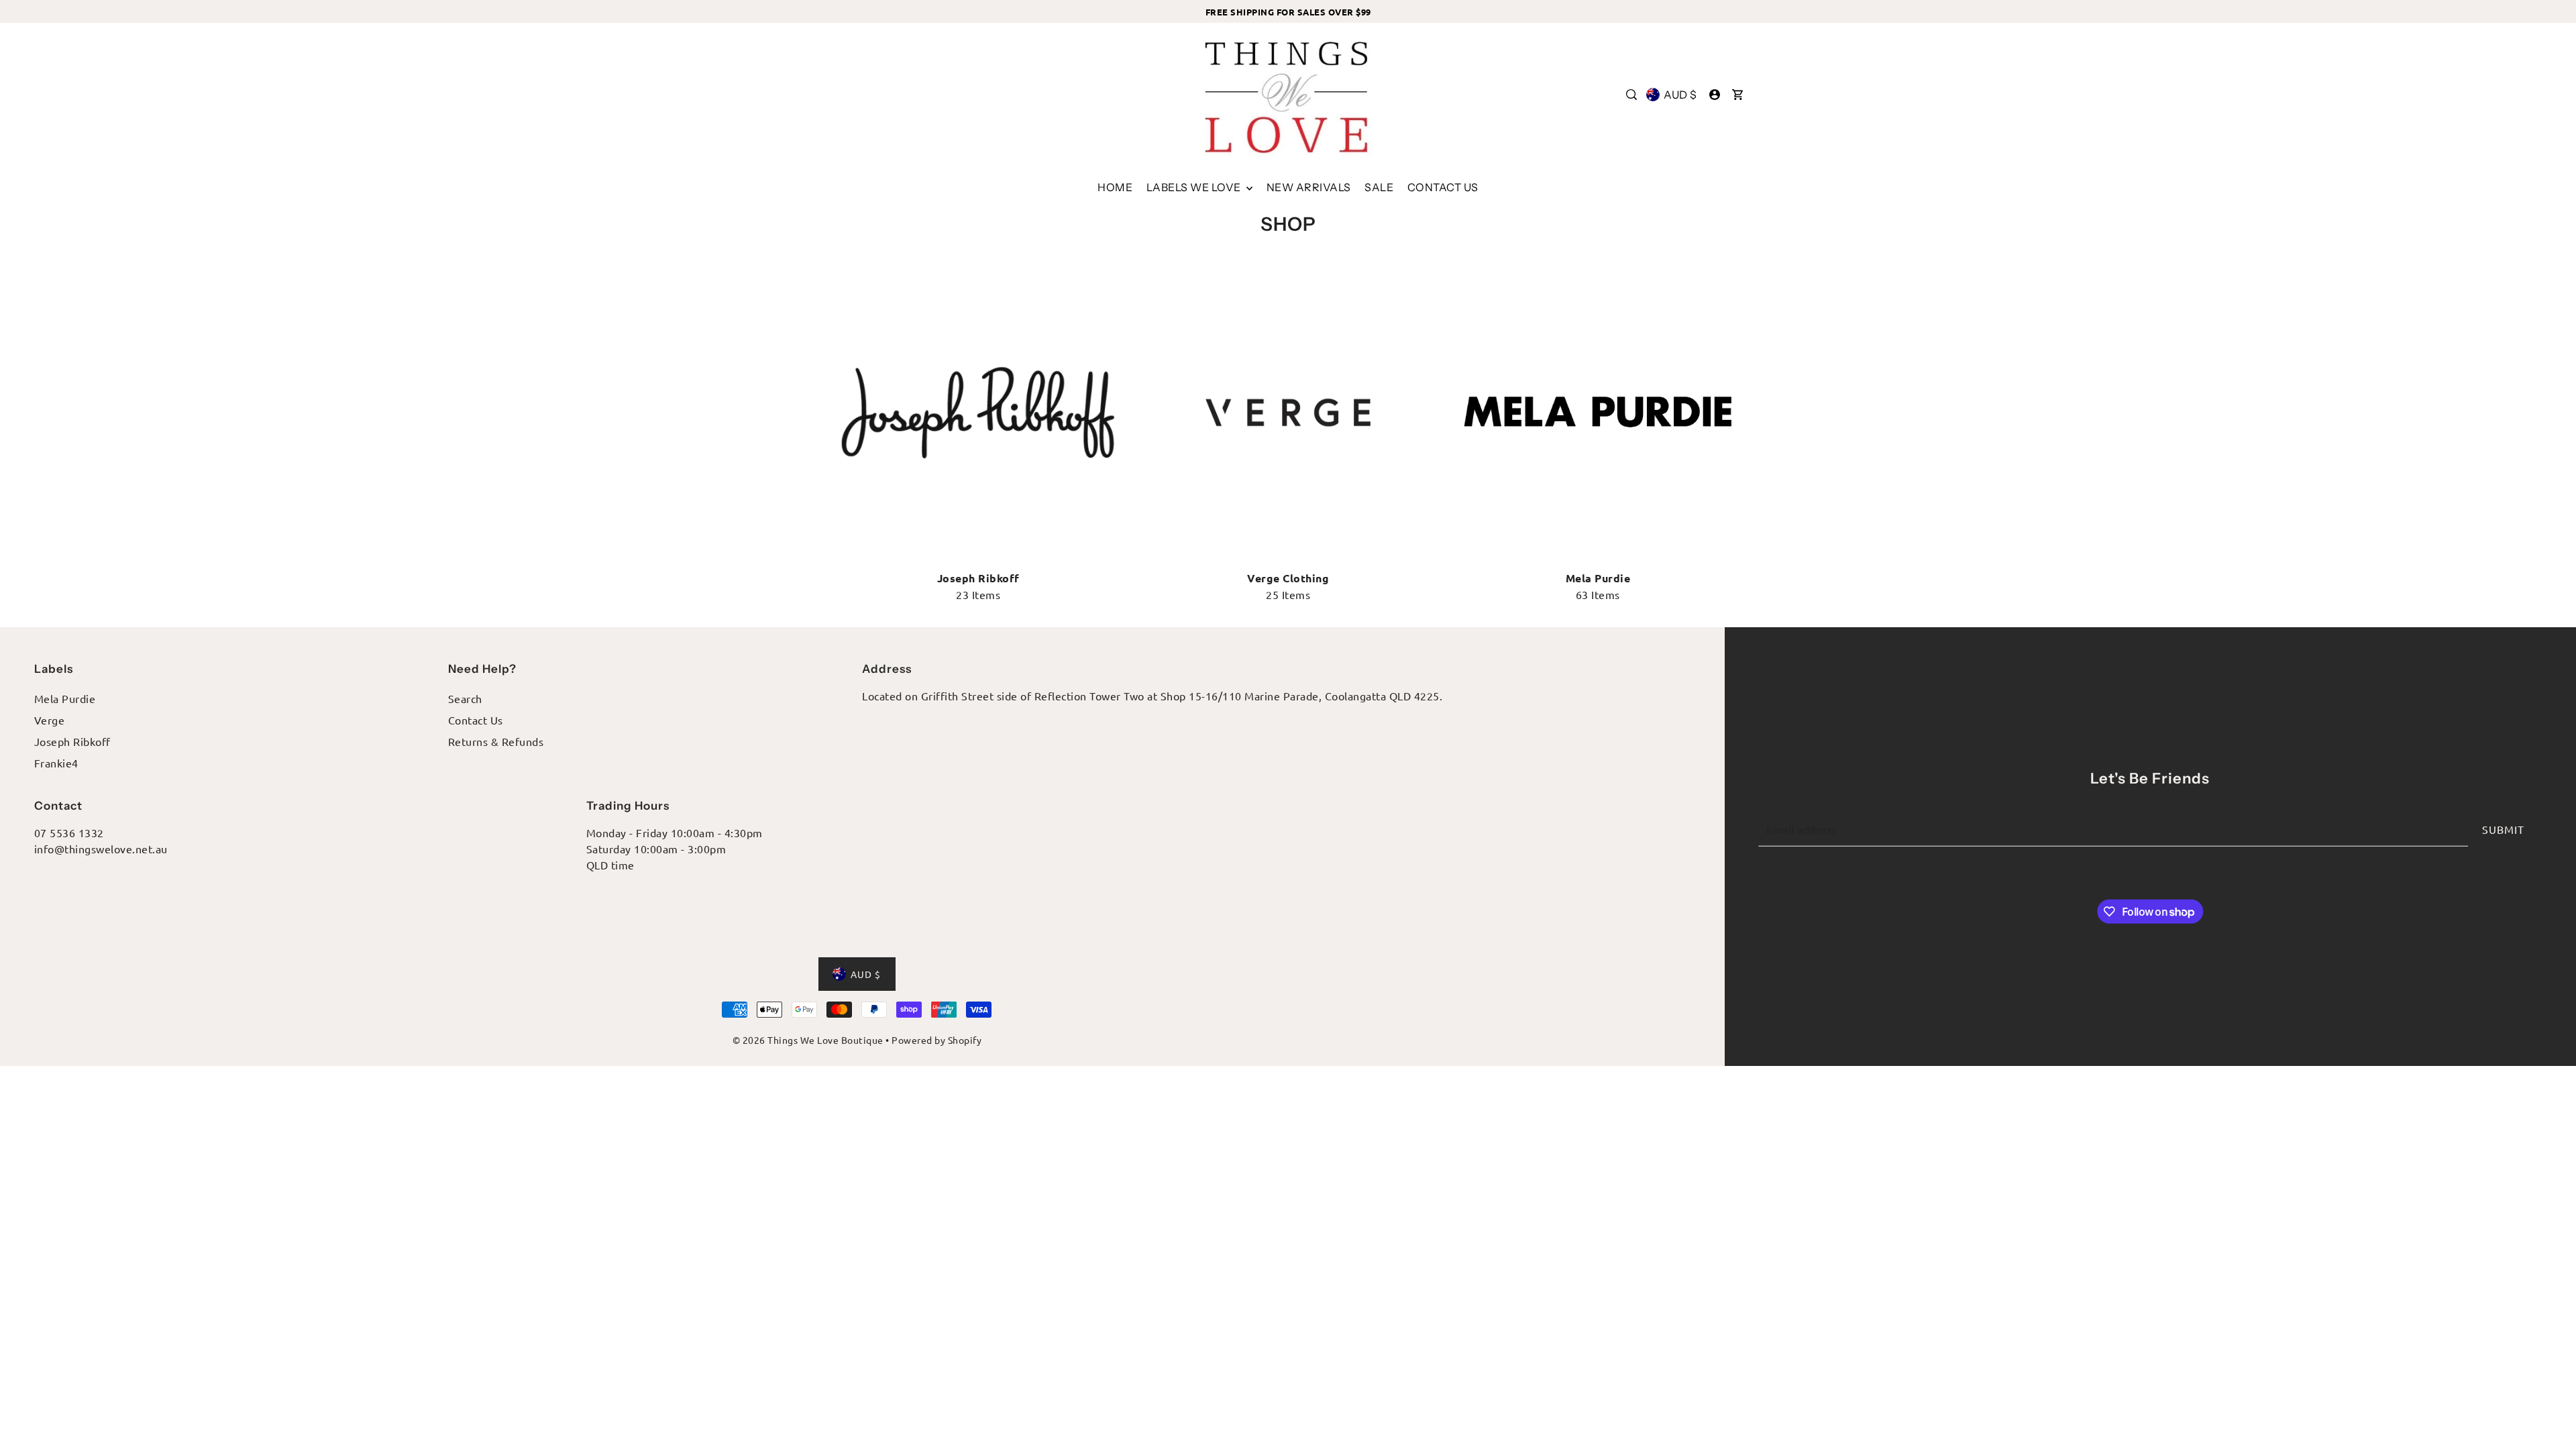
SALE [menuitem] (1379, 187)
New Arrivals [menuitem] (1309, 187)
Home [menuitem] (1115, 187)
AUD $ (1680, 95)
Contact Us (476, 720)
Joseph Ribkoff (72, 741)
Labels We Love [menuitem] (1195, 187)
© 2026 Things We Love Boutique (808, 1040)
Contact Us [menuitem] (1443, 187)
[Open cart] (1737, 95)
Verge (50, 720)
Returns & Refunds (496, 741)
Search (465, 698)
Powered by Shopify (936, 1040)
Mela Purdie (65, 698)
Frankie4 (56, 763)
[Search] (1631, 95)
